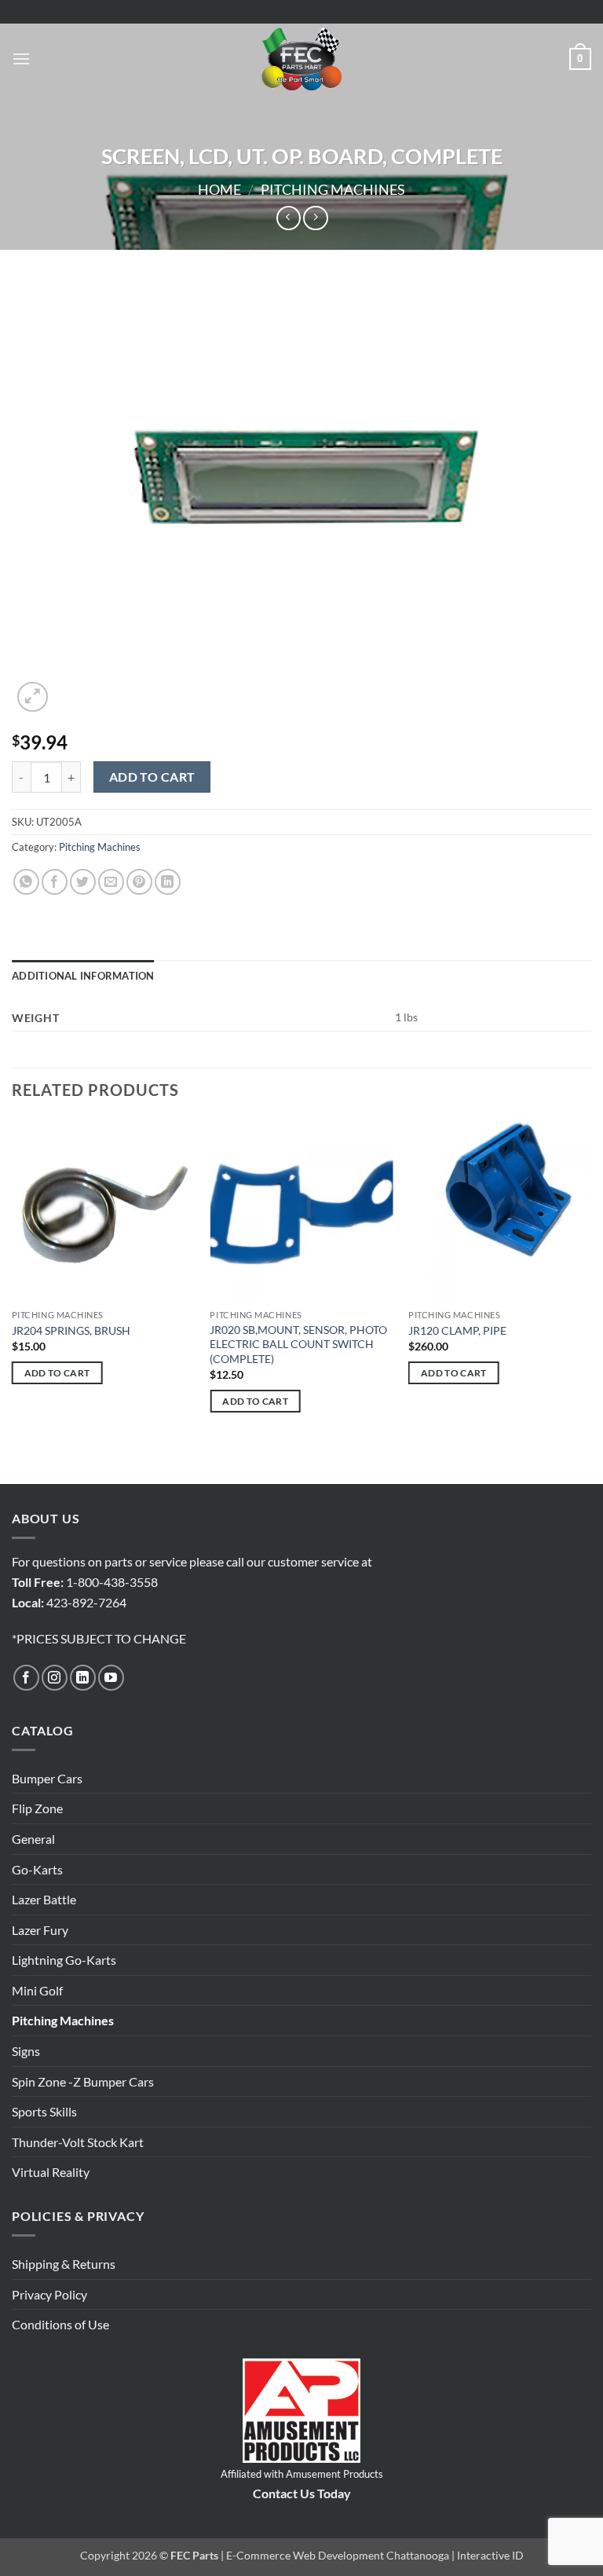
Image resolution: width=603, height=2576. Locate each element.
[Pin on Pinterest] (139, 882)
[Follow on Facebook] (26, 1678)
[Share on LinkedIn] (168, 882)
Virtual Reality (51, 2172)
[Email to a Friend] (111, 882)
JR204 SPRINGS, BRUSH (71, 1330)
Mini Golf (37, 1990)
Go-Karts (37, 1869)
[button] (21, 59)
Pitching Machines (333, 189)
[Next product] (289, 218)
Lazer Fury (40, 1930)
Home (219, 189)
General (33, 1839)
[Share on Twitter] (83, 882)
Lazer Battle (44, 1899)
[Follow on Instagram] (55, 1678)
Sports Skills (44, 2111)
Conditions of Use (60, 2324)
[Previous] (13, 1300)
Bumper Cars (47, 1778)
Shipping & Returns (64, 2264)
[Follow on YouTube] (111, 1678)
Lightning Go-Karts (64, 1960)
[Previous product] (315, 218)
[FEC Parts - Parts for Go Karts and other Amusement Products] (301, 59)
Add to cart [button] (57, 1373)
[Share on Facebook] (55, 882)
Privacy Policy (49, 2294)
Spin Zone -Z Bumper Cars (83, 2081)
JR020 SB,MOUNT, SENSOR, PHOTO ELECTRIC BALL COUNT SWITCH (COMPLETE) (298, 1344)
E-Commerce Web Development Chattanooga (338, 2555)
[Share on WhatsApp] (26, 882)
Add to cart (152, 777)
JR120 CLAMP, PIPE (457, 1330)
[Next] (590, 1300)
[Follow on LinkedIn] (83, 1678)
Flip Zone (37, 1808)
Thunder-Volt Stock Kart (78, 2142)
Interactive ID (490, 2555)
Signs (26, 2051)
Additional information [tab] (83, 976)
